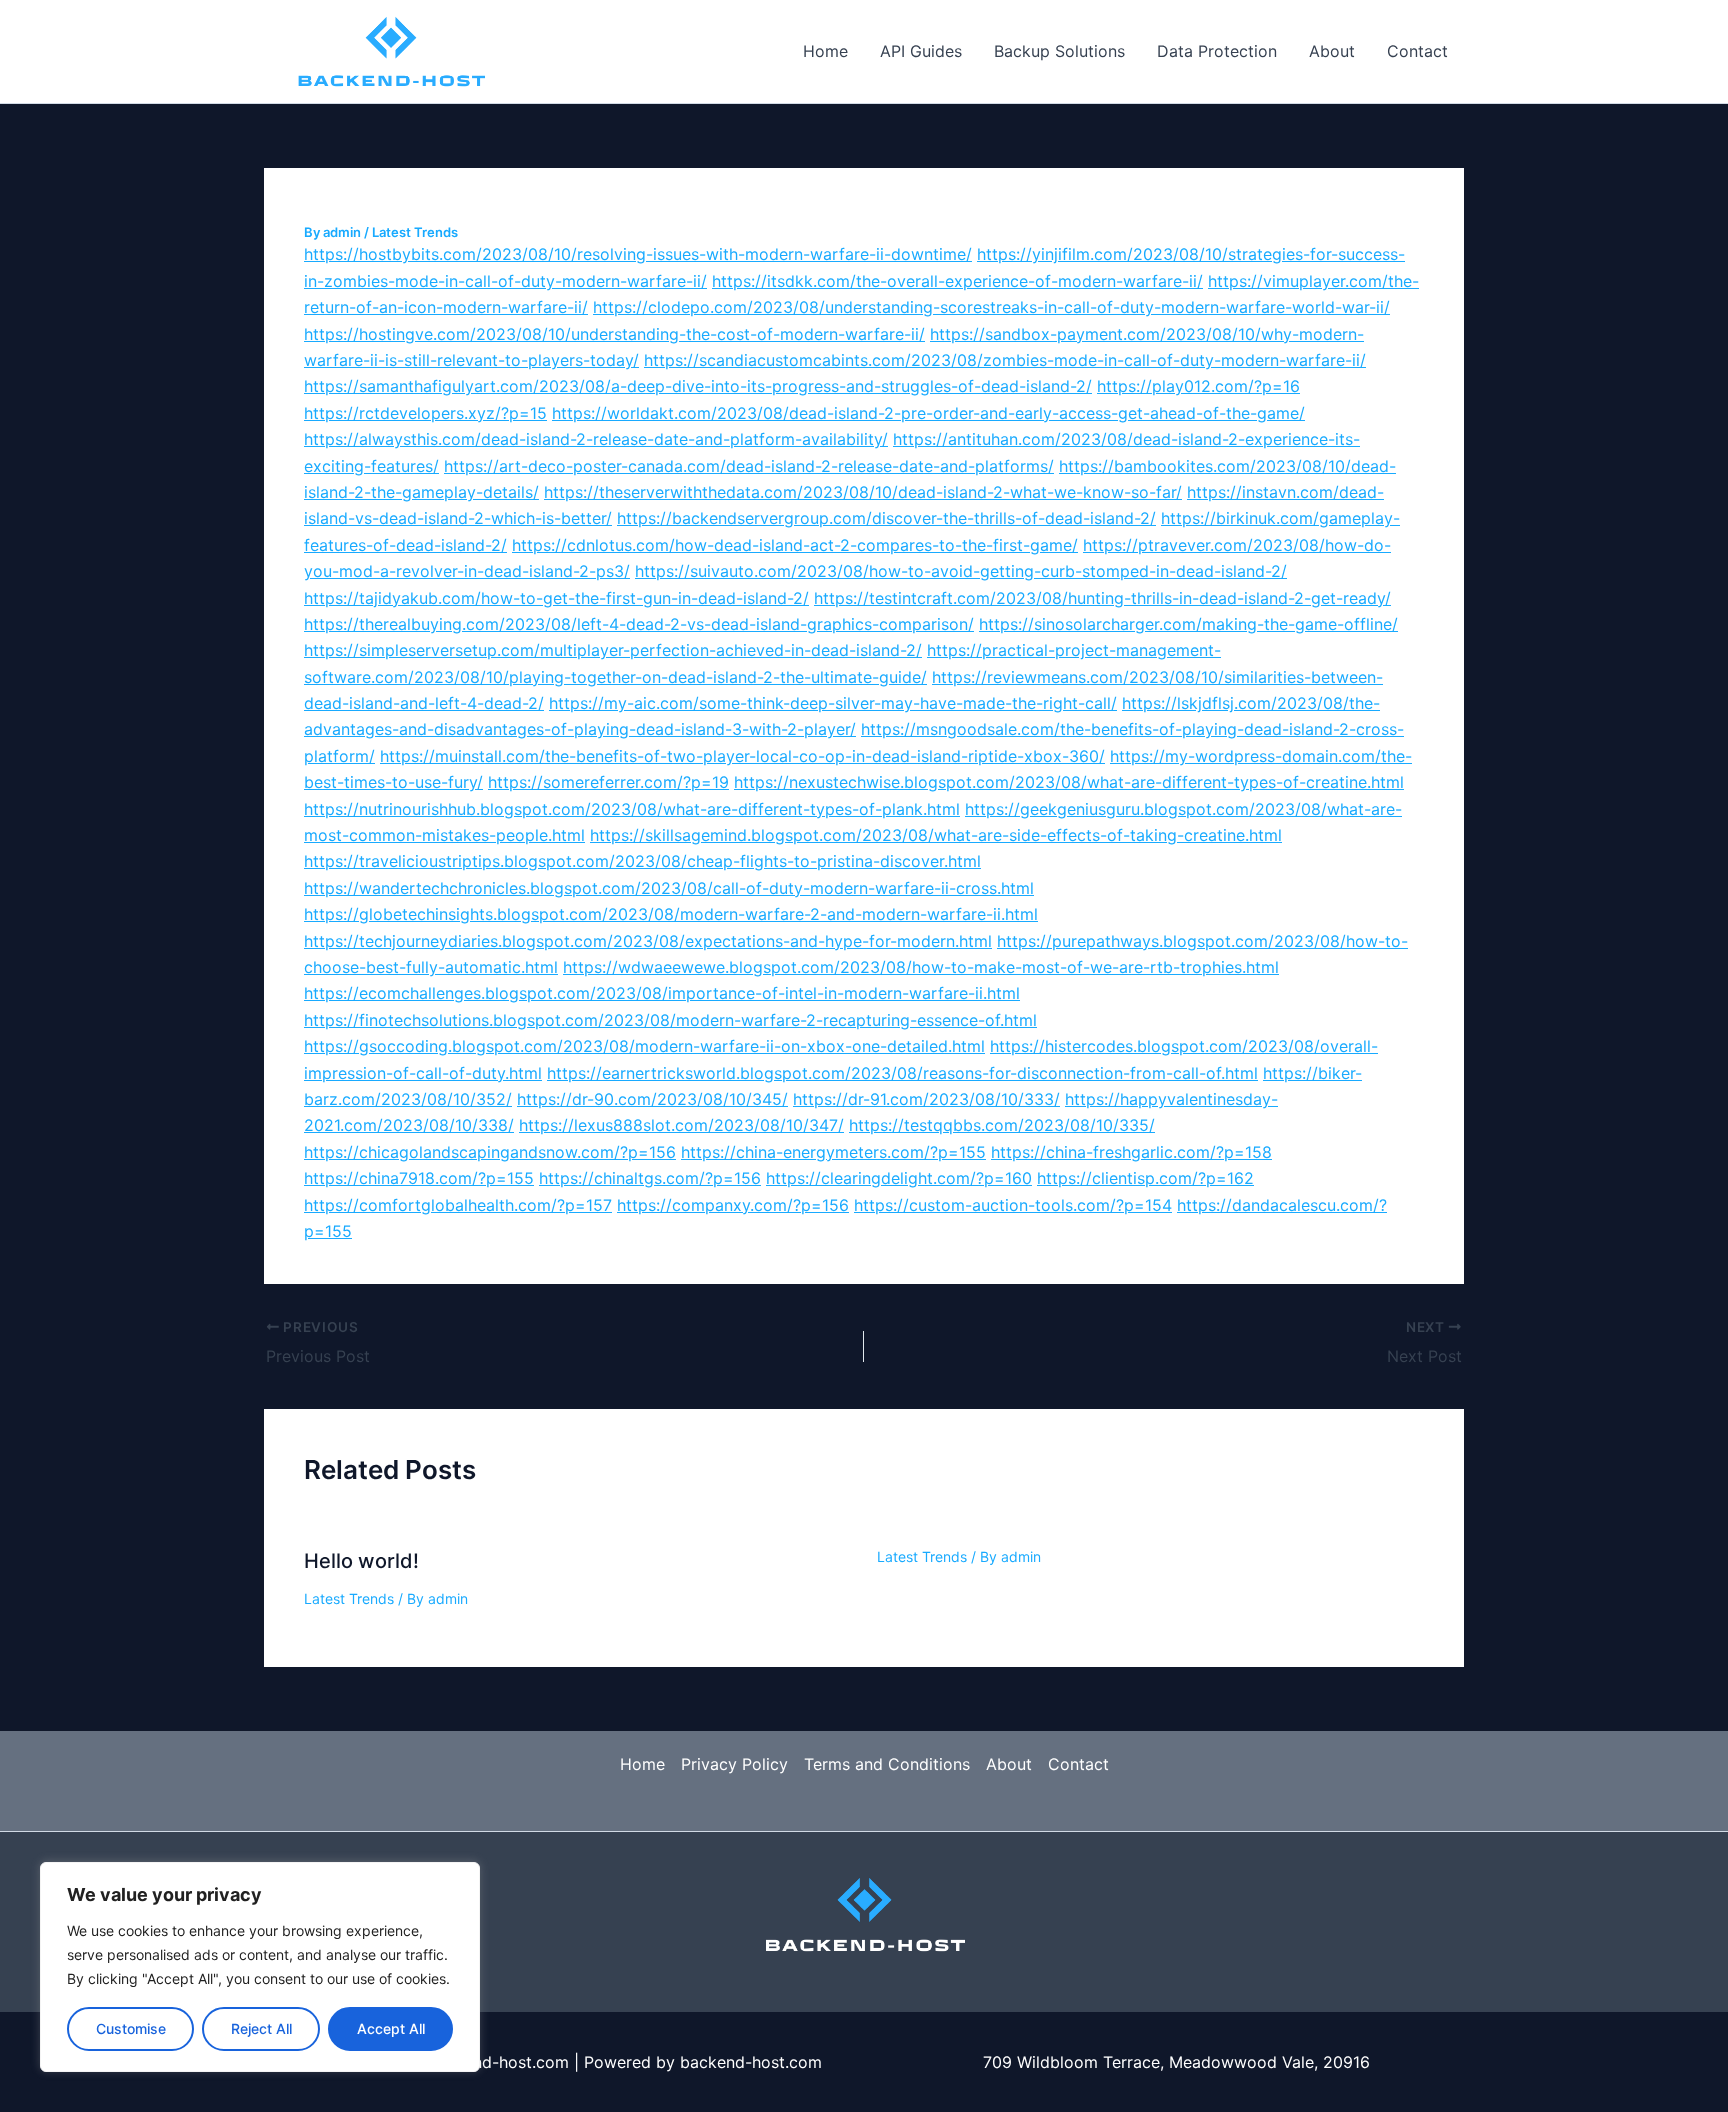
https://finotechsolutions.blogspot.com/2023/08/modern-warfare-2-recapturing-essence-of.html (670, 1020)
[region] (260, 1967)
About (1332, 51)
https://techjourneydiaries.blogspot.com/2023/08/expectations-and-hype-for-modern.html (648, 941)
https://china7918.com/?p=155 (419, 1178)
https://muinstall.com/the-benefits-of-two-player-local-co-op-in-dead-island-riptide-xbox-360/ (742, 756)
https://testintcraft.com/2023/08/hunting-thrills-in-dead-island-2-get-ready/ (1102, 598)
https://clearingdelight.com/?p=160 (899, 1178)
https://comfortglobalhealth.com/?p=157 (458, 1205)
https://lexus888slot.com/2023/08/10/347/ (681, 1125)
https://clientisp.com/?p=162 (1145, 1178)
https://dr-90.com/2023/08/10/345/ (652, 1099)
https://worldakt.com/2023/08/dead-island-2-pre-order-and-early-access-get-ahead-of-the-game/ (928, 413)
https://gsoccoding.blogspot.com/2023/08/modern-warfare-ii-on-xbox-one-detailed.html (644, 1046)
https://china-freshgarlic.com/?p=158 (1131, 1152)
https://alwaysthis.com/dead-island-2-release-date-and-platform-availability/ (596, 439)
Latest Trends (415, 232)
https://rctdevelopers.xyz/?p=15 (425, 413)
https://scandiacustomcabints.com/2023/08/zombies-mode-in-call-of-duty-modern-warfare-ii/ (1005, 360)
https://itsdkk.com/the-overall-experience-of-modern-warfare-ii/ (957, 281)
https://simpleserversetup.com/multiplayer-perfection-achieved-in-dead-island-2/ (613, 650)
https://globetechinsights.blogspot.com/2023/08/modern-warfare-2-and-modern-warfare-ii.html (671, 914)
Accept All (391, 2028)
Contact (1417, 51)
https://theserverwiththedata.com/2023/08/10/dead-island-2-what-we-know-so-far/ (863, 492)
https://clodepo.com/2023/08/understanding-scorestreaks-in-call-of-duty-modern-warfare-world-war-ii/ (991, 307)
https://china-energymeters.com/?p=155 (833, 1152)
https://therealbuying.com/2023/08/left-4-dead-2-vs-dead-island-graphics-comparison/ (639, 624)
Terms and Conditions (887, 1764)
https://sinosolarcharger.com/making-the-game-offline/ (1188, 624)
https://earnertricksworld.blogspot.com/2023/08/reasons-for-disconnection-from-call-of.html (902, 1073)
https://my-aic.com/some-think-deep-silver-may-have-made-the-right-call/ (833, 703)
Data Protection (1217, 51)
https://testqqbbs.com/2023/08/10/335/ (1002, 1125)
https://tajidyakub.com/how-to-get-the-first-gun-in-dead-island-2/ (556, 598)
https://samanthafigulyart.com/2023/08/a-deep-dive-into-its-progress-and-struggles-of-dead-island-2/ (698, 386)
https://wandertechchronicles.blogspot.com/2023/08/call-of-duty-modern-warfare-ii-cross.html (669, 888)
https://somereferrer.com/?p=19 (608, 782)
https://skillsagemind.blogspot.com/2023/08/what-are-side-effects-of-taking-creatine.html (936, 835)
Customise (131, 2028)
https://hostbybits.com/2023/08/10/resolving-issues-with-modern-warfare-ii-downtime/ (638, 254)
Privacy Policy (734, 1764)
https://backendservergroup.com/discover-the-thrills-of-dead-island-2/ (886, 518)
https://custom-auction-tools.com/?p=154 (1013, 1205)
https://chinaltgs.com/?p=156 (650, 1178)
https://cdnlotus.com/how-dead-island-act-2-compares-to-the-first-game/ (795, 545)
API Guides (921, 51)
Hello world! (361, 1561)
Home (825, 51)
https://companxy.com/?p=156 (733, 1205)
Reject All (261, 2028)
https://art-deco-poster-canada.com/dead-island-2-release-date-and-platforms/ (749, 466)
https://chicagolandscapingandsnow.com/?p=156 (490, 1152)
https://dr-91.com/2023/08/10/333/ (926, 1099)
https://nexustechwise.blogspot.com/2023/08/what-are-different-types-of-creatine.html (1069, 782)
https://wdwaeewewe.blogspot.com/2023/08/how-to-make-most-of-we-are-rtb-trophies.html (921, 967)
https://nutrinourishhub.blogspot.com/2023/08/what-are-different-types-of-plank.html (632, 809)
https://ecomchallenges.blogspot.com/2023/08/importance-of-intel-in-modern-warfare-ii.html (662, 993)
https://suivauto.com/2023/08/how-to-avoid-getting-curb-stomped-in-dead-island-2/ (961, 571)
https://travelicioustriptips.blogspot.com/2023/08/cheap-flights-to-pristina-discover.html (642, 861)
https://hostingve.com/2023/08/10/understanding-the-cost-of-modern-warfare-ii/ (614, 334)
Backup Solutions (1059, 51)
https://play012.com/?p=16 (1198, 386)
